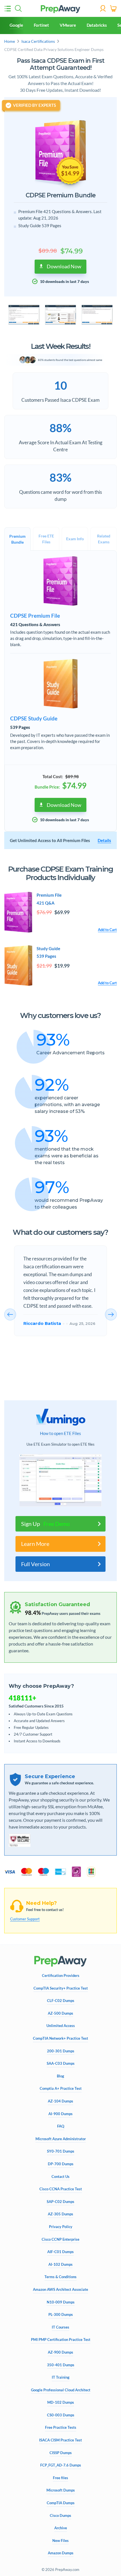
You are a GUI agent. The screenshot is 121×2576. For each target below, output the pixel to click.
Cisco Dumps (60, 2516)
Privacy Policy (61, 2227)
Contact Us (60, 2177)
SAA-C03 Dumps (61, 2063)
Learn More (35, 1544)
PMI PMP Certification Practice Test (61, 2340)
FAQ (61, 2126)
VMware (68, 25)
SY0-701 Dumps (61, 2151)
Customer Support (25, 1919)
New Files (60, 2541)
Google (16, 25)
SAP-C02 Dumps (60, 2202)
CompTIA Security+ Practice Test (61, 1988)
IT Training (61, 2377)
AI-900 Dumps (60, 2114)
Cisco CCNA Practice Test (61, 2189)
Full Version (35, 1564)
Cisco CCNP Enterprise (60, 2239)
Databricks (97, 25)
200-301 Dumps (61, 2051)
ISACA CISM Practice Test (60, 2440)
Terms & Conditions (60, 2277)
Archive (61, 2528)
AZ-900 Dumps (60, 2352)
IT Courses (60, 2327)
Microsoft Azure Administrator (61, 2139)
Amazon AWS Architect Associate (60, 2290)
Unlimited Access (61, 2026)
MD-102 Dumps (61, 2402)
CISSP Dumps (61, 2453)
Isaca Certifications (38, 41)
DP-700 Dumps (61, 2164)
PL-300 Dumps (61, 2315)
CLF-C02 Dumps (61, 2001)
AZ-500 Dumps (60, 2013)
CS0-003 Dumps (61, 2415)
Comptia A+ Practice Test (61, 2089)
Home (10, 41)
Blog (60, 2076)
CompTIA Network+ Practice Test (60, 2038)
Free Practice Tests (61, 2427)
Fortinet (41, 25)
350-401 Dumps (61, 2365)
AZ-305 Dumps (60, 2214)
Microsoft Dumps (61, 2490)
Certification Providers (61, 1976)
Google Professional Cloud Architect (61, 2390)
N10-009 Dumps (61, 2302)
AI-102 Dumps (60, 2264)
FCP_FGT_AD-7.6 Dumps (61, 2465)
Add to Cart (107, 930)
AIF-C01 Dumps (60, 2252)
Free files (60, 2478)
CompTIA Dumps (61, 2503)
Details (104, 840)
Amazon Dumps (61, 2553)
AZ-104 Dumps (60, 2101)
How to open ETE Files (60, 1433)
